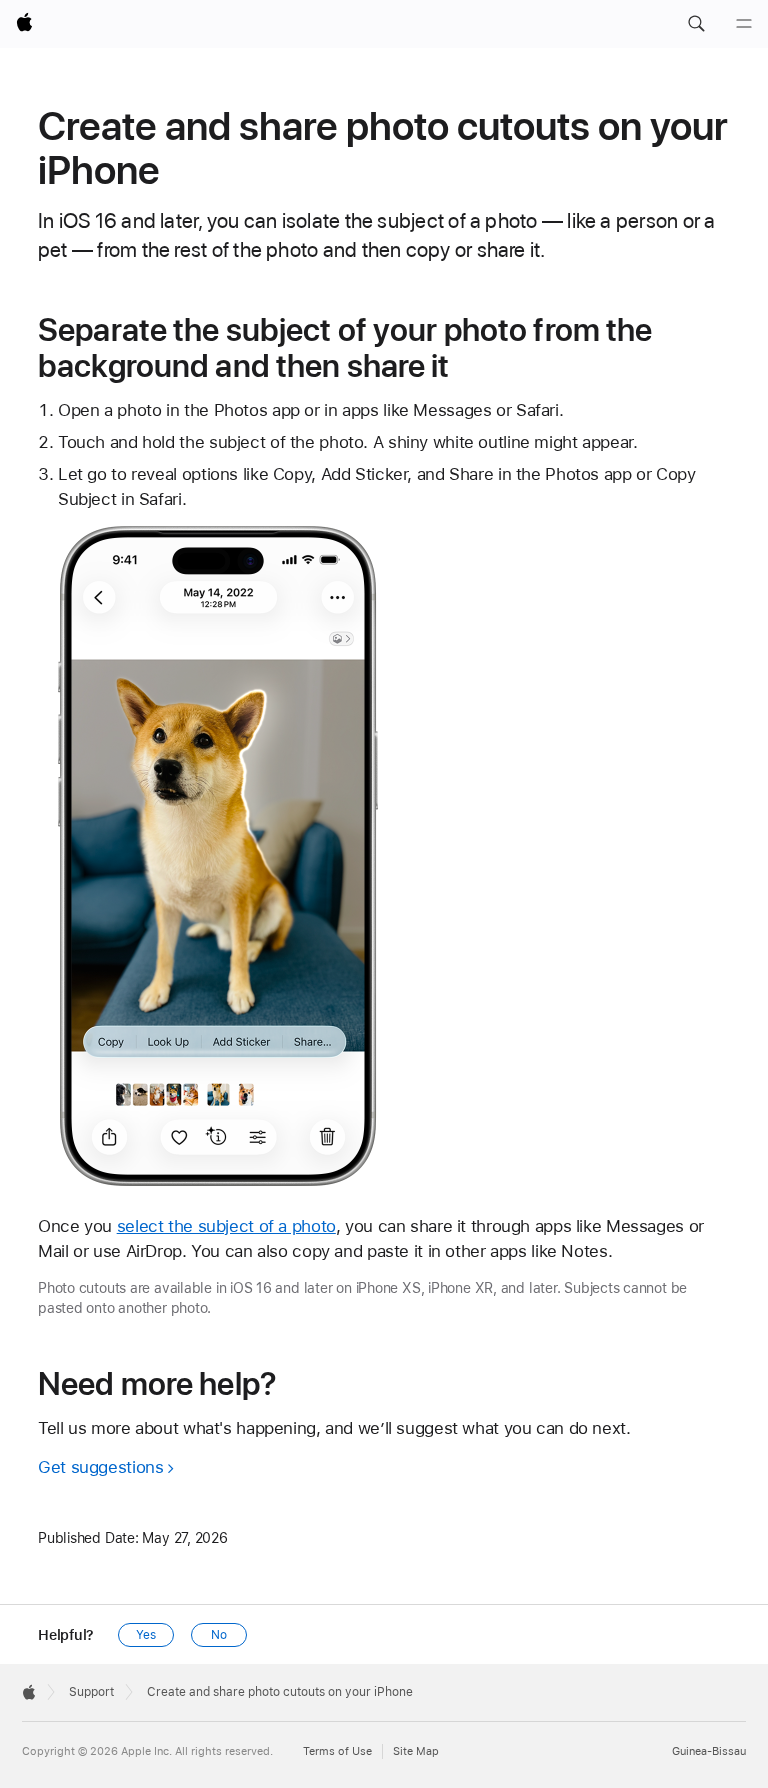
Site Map (416, 1751)
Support (91, 1692)
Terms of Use (337, 1751)
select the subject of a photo (226, 1226)
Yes (146, 1635)
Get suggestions (100, 1467)
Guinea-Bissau (709, 1751)
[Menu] (744, 24)
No (219, 1635)
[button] (696, 24)
